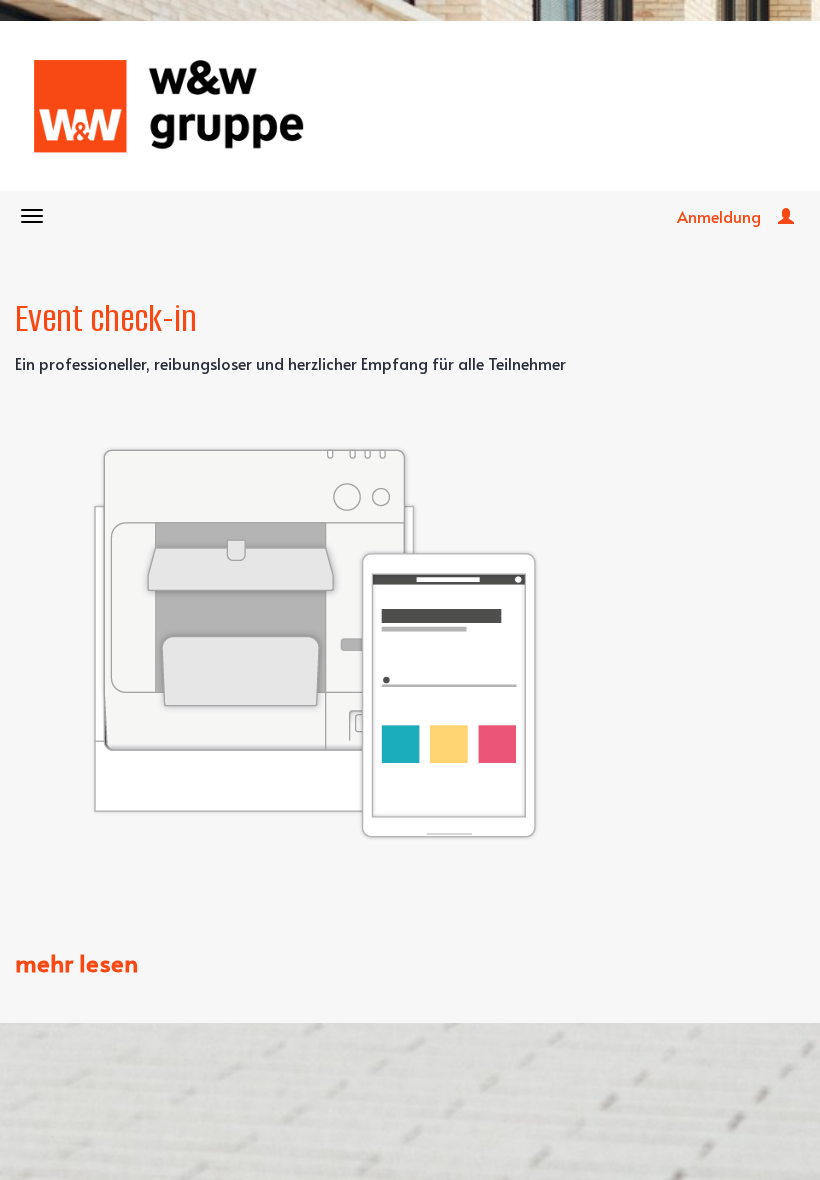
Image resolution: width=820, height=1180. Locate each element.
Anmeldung (719, 216)
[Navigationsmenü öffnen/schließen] (32, 216)
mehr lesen (76, 962)
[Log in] (786, 216)
